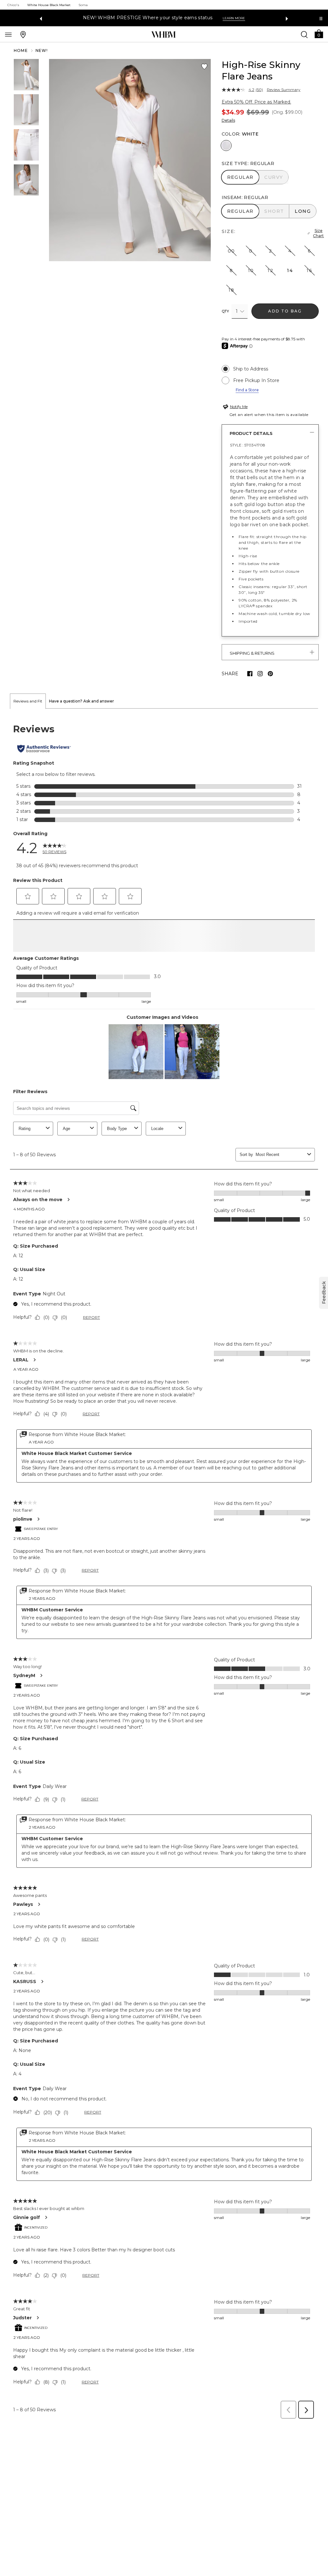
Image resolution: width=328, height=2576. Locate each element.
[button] (319, 33)
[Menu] (8, 34)
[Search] (304, 34)
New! (42, 50)
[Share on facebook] (250, 674)
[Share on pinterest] (270, 674)
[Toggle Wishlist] (204, 67)
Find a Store (247, 390)
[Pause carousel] (321, 19)
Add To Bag (285, 311)
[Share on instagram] (260, 674)
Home (21, 50)
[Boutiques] (23, 34)
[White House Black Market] (164, 35)
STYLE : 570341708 (248, 445)
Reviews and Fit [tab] (28, 701)
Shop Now (215, 18)
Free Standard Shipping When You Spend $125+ (140, 18)
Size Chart (318, 233)
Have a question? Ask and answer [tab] (82, 701)
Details (228, 120)
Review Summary (284, 90)
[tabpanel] (164, 1571)
